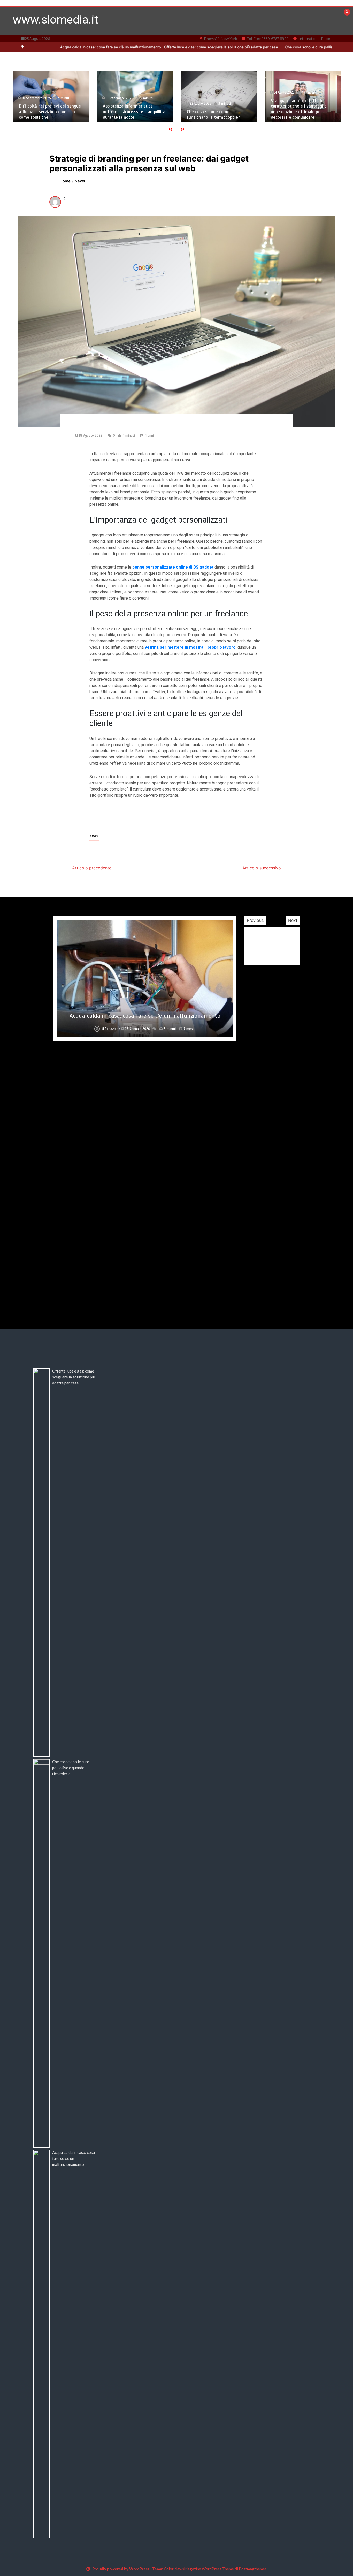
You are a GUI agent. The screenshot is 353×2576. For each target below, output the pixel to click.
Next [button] (293, 920)
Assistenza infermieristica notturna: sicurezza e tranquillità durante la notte (50, 112)
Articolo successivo (262, 868)
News (94, 836)
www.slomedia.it (55, 20)
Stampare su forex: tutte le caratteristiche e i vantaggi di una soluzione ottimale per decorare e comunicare (215, 109)
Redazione (113, 1029)
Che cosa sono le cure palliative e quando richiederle (262, 47)
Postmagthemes (253, 2569)
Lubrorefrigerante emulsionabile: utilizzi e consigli (302, 114)
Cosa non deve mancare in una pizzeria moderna (145, 1286)
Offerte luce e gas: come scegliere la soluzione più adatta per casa (155, 47)
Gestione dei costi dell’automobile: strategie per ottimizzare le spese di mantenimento (145, 1012)
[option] (155, 47)
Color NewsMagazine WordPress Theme (199, 2569)
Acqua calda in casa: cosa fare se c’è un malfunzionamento (74, 2158)
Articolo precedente (92, 868)
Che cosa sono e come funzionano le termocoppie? (129, 114)
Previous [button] (255, 920)
